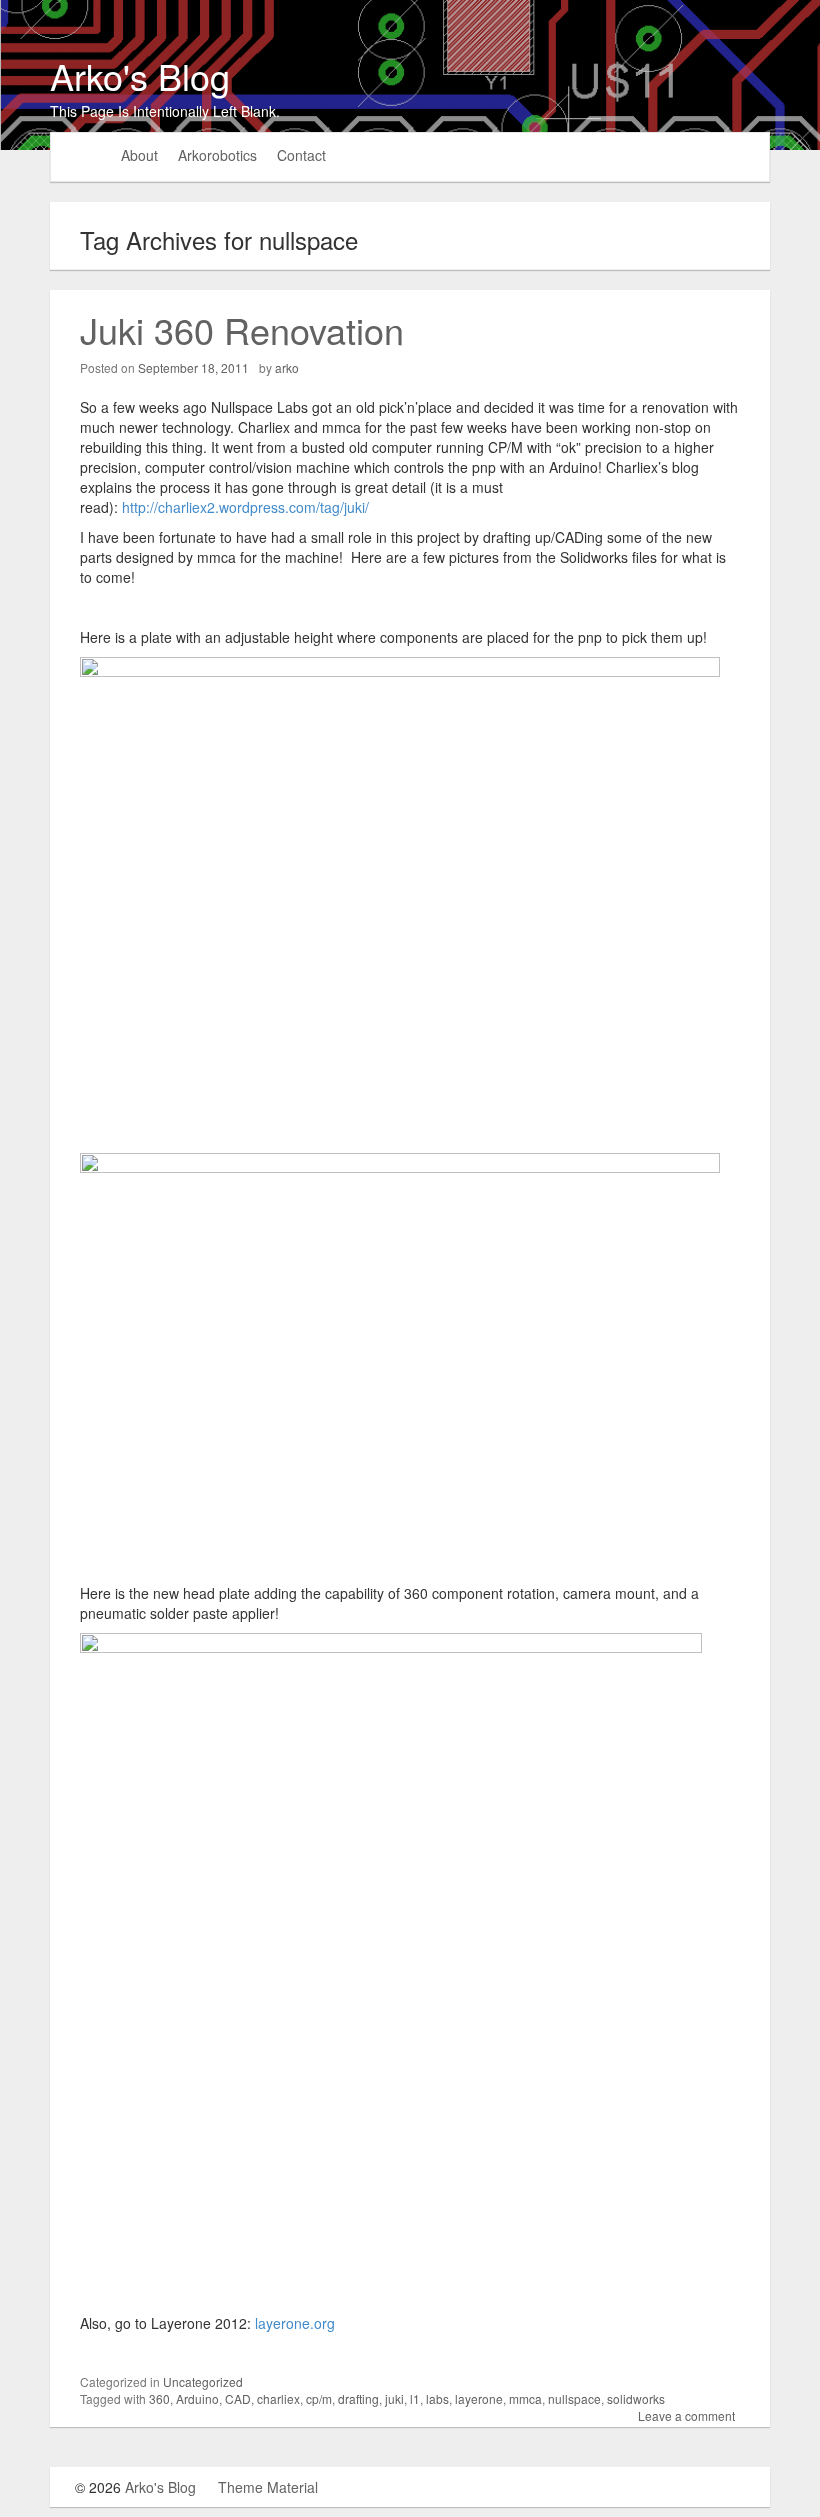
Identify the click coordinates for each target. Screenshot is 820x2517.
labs (437, 2398)
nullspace (574, 2398)
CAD (238, 2398)
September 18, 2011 (193, 367)
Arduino (197, 2398)
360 (159, 2398)
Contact (301, 155)
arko (287, 367)
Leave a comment (686, 2415)
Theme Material (268, 2487)
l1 (415, 2398)
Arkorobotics (217, 155)
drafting (358, 2398)
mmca (525, 2398)
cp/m (319, 2398)
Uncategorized (203, 2381)
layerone (479, 2398)
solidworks (636, 2398)
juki (394, 2398)
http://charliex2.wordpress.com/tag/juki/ (245, 507)
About (139, 155)
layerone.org (297, 2323)
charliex (278, 2398)
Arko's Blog (140, 75)
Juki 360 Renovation (242, 329)
